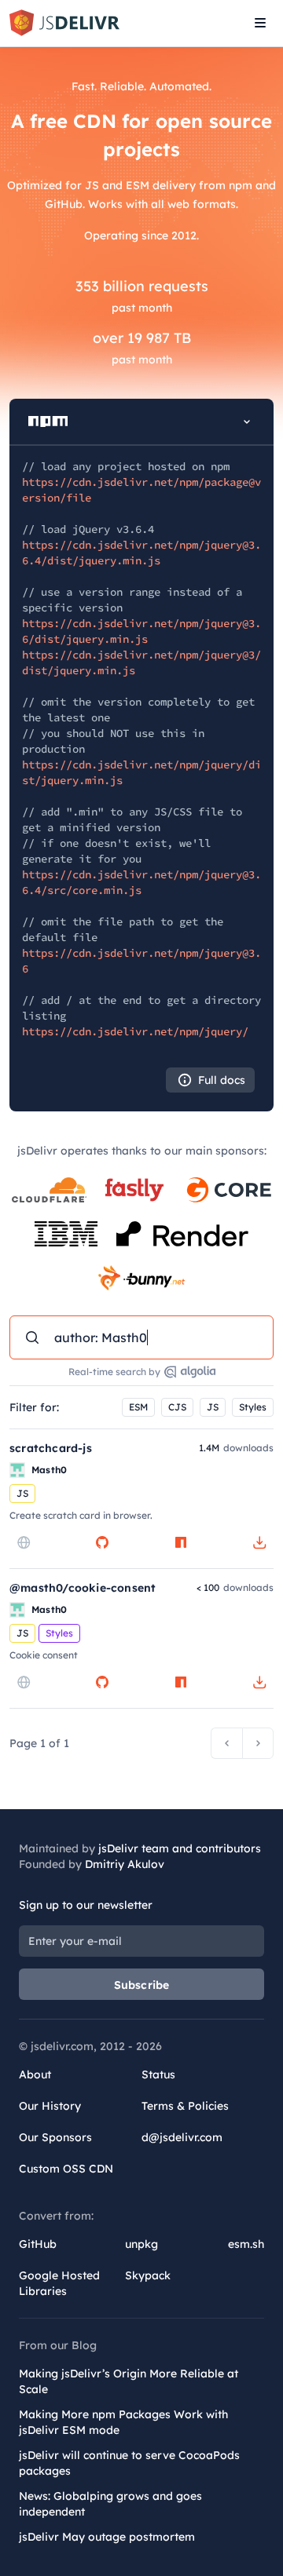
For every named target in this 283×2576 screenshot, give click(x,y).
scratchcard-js (51, 1448)
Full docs (222, 1080)
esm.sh (246, 2244)
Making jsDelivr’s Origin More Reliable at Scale (129, 2381)
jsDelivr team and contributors (180, 1848)
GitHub (38, 2244)
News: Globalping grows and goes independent (110, 2504)
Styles (253, 1407)
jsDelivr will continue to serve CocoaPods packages (129, 2463)
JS (213, 1407)
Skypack (148, 2275)
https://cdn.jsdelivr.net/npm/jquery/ (135, 1031)
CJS (177, 1407)
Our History (50, 2106)
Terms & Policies (185, 2106)
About (35, 2074)
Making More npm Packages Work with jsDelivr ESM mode (123, 2422)
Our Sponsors (55, 2137)
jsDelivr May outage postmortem (107, 2537)
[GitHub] (102, 1542)
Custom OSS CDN (66, 2169)
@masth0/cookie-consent (83, 1588)
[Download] (259, 1542)
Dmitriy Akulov (125, 1864)
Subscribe (142, 1985)
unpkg (141, 2244)
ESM (138, 1407)
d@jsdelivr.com (182, 2137)
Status (158, 2074)
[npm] (181, 1542)
